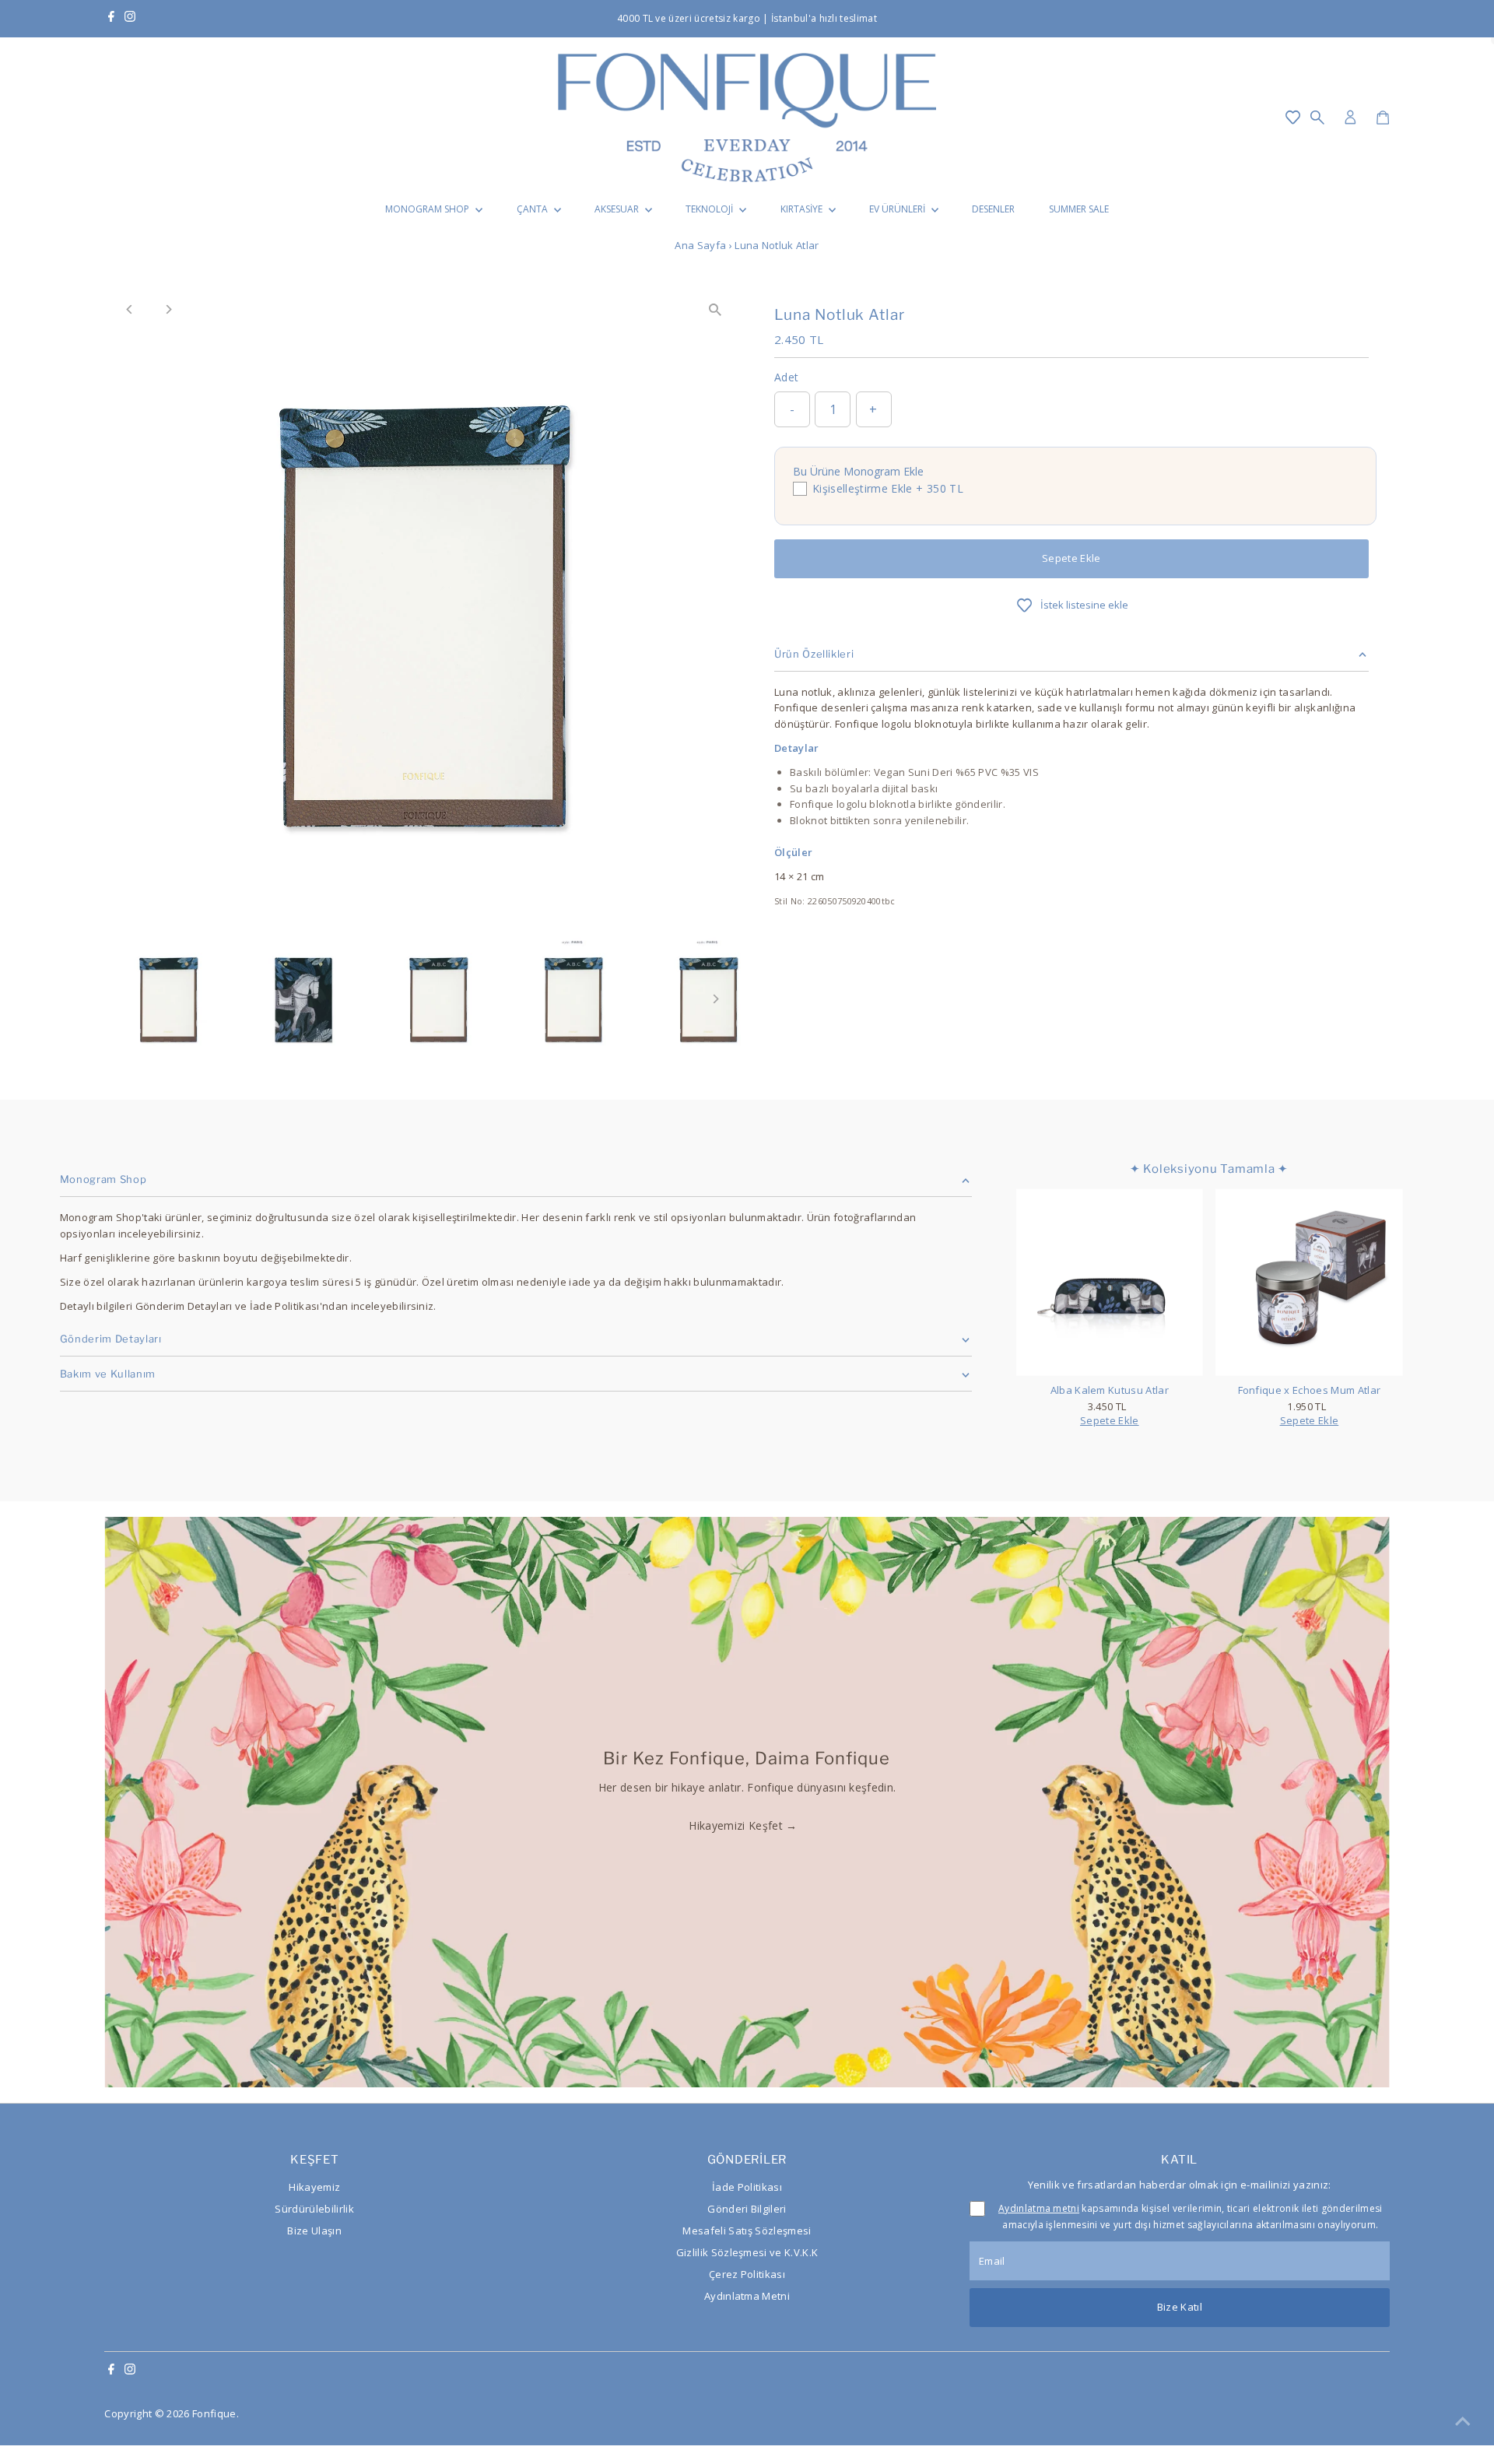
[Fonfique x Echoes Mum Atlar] (1309, 1282)
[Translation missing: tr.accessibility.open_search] (1317, 118)
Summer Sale (1079, 209)
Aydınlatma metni (1039, 2208)
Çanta (533, 209)
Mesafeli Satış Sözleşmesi (747, 2231)
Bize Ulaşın (314, 2231)
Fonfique (214, 2413)
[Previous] (130, 309)
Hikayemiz (314, 2187)
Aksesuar (618, 209)
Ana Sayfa (700, 245)
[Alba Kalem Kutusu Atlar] (1110, 1282)
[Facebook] (111, 19)
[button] (1293, 118)
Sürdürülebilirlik (314, 2209)
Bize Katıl (1180, 2307)
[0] (1383, 118)
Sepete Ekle (1071, 558)
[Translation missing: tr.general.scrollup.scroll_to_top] (1463, 2421)
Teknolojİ (710, 209)
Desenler (993, 209)
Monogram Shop (428, 209)
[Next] (168, 309)
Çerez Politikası (747, 2274)
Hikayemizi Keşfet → (743, 1825)
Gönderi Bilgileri (747, 2209)
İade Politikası (747, 2187)
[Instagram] (130, 19)
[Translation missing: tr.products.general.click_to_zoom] (715, 310)
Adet (786, 377)
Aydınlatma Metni (747, 2296)
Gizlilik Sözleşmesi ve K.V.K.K (747, 2252)
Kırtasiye (803, 209)
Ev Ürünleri (898, 209)
